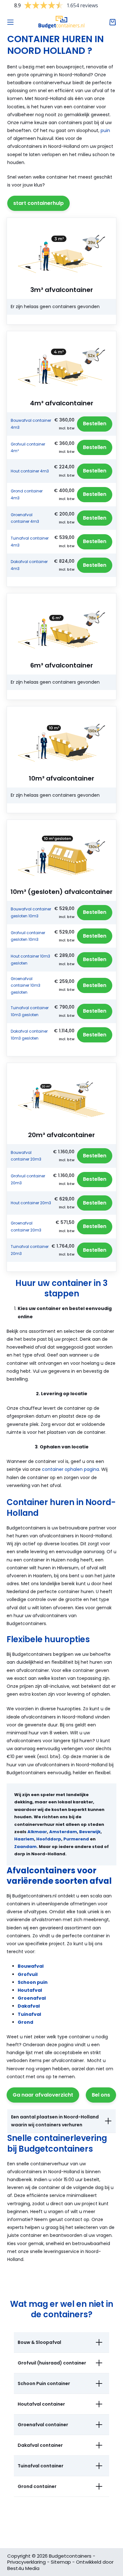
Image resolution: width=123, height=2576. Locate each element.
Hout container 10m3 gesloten (30, 960)
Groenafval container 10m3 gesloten (26, 985)
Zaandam (25, 1847)
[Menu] (10, 22)
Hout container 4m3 (30, 471)
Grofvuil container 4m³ (28, 448)
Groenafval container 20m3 (26, 1227)
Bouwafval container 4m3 (31, 424)
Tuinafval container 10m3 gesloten (30, 1011)
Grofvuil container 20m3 (28, 1179)
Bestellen (95, 424)
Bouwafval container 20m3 (26, 1156)
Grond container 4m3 (27, 494)
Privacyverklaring (26, 2562)
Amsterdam (63, 1832)
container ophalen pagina (70, 1469)
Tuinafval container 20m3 (30, 1250)
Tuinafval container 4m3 (30, 542)
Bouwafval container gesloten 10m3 (31, 912)
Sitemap (61, 2562)
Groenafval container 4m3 (25, 518)
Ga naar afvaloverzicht (43, 2095)
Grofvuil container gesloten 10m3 (28, 936)
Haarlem (24, 1839)
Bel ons (101, 2095)
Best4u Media (23, 2568)
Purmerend (76, 1839)
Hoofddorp (49, 1839)
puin (105, 130)
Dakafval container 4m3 (29, 565)
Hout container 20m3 (31, 1203)
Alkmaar (37, 1832)
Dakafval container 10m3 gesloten (29, 1035)
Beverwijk (90, 1832)
